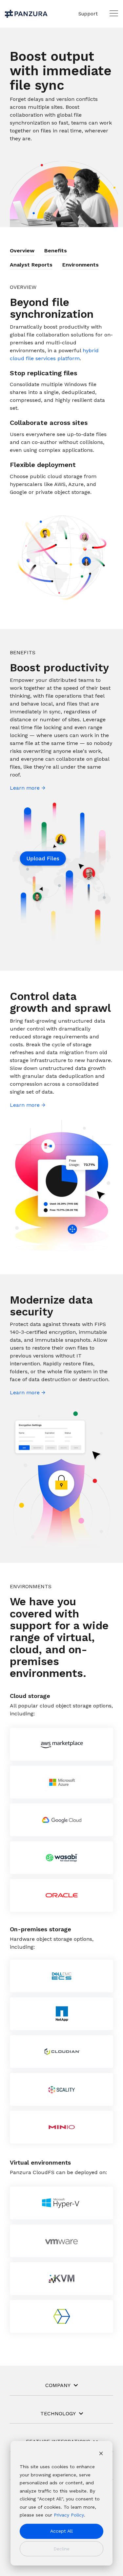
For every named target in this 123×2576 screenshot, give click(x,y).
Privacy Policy (69, 2515)
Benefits (56, 251)
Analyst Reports (31, 265)
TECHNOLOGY (58, 2414)
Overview (22, 251)
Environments (81, 265)
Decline (61, 2549)
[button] (114, 13)
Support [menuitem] (88, 14)
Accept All (61, 2531)
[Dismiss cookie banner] (101, 2454)
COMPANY (58, 2385)
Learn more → (28, 788)
